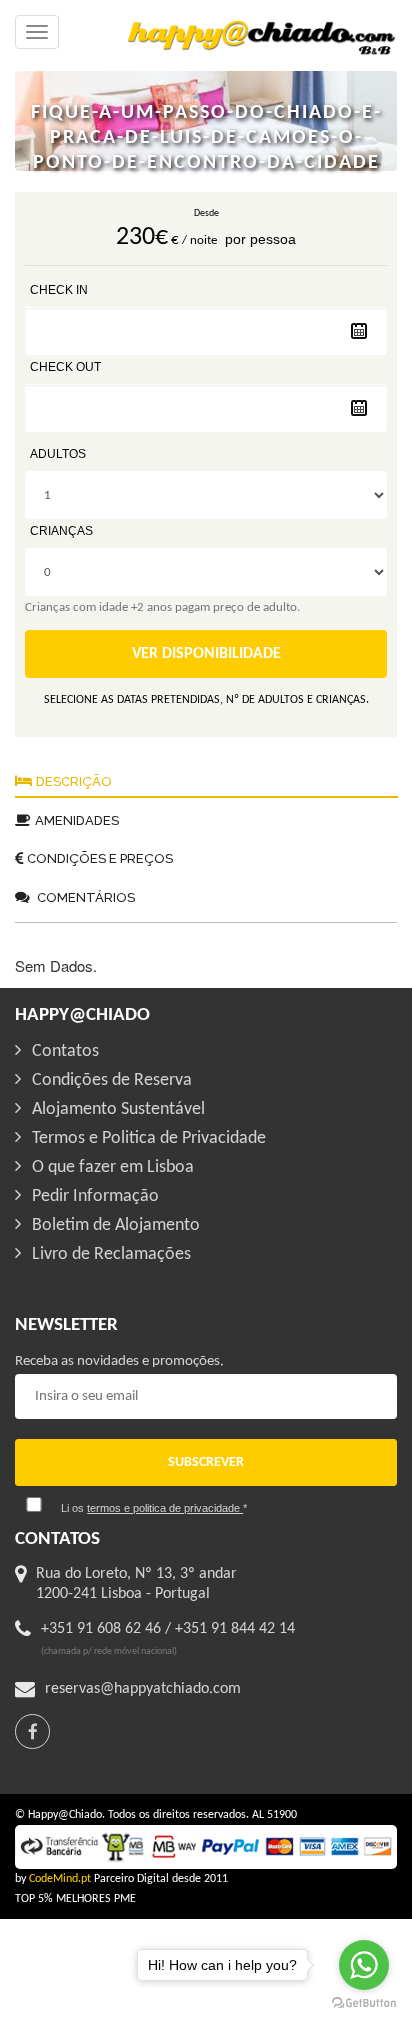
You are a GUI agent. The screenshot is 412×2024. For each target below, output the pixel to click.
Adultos (58, 454)
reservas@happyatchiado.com (143, 1689)
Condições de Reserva (112, 1080)
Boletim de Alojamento (116, 1225)
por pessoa (260, 239)
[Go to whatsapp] (364, 1965)
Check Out (65, 367)
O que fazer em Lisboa (113, 1167)
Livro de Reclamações (111, 1254)
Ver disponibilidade (206, 654)
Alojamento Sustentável (118, 1109)
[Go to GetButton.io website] (364, 2003)
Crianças (61, 531)
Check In (59, 290)
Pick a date (359, 331)
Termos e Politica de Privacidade (149, 1138)
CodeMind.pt (60, 1879)
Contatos (65, 1051)
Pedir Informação (95, 1196)
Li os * (154, 1508)
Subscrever (206, 1462)
